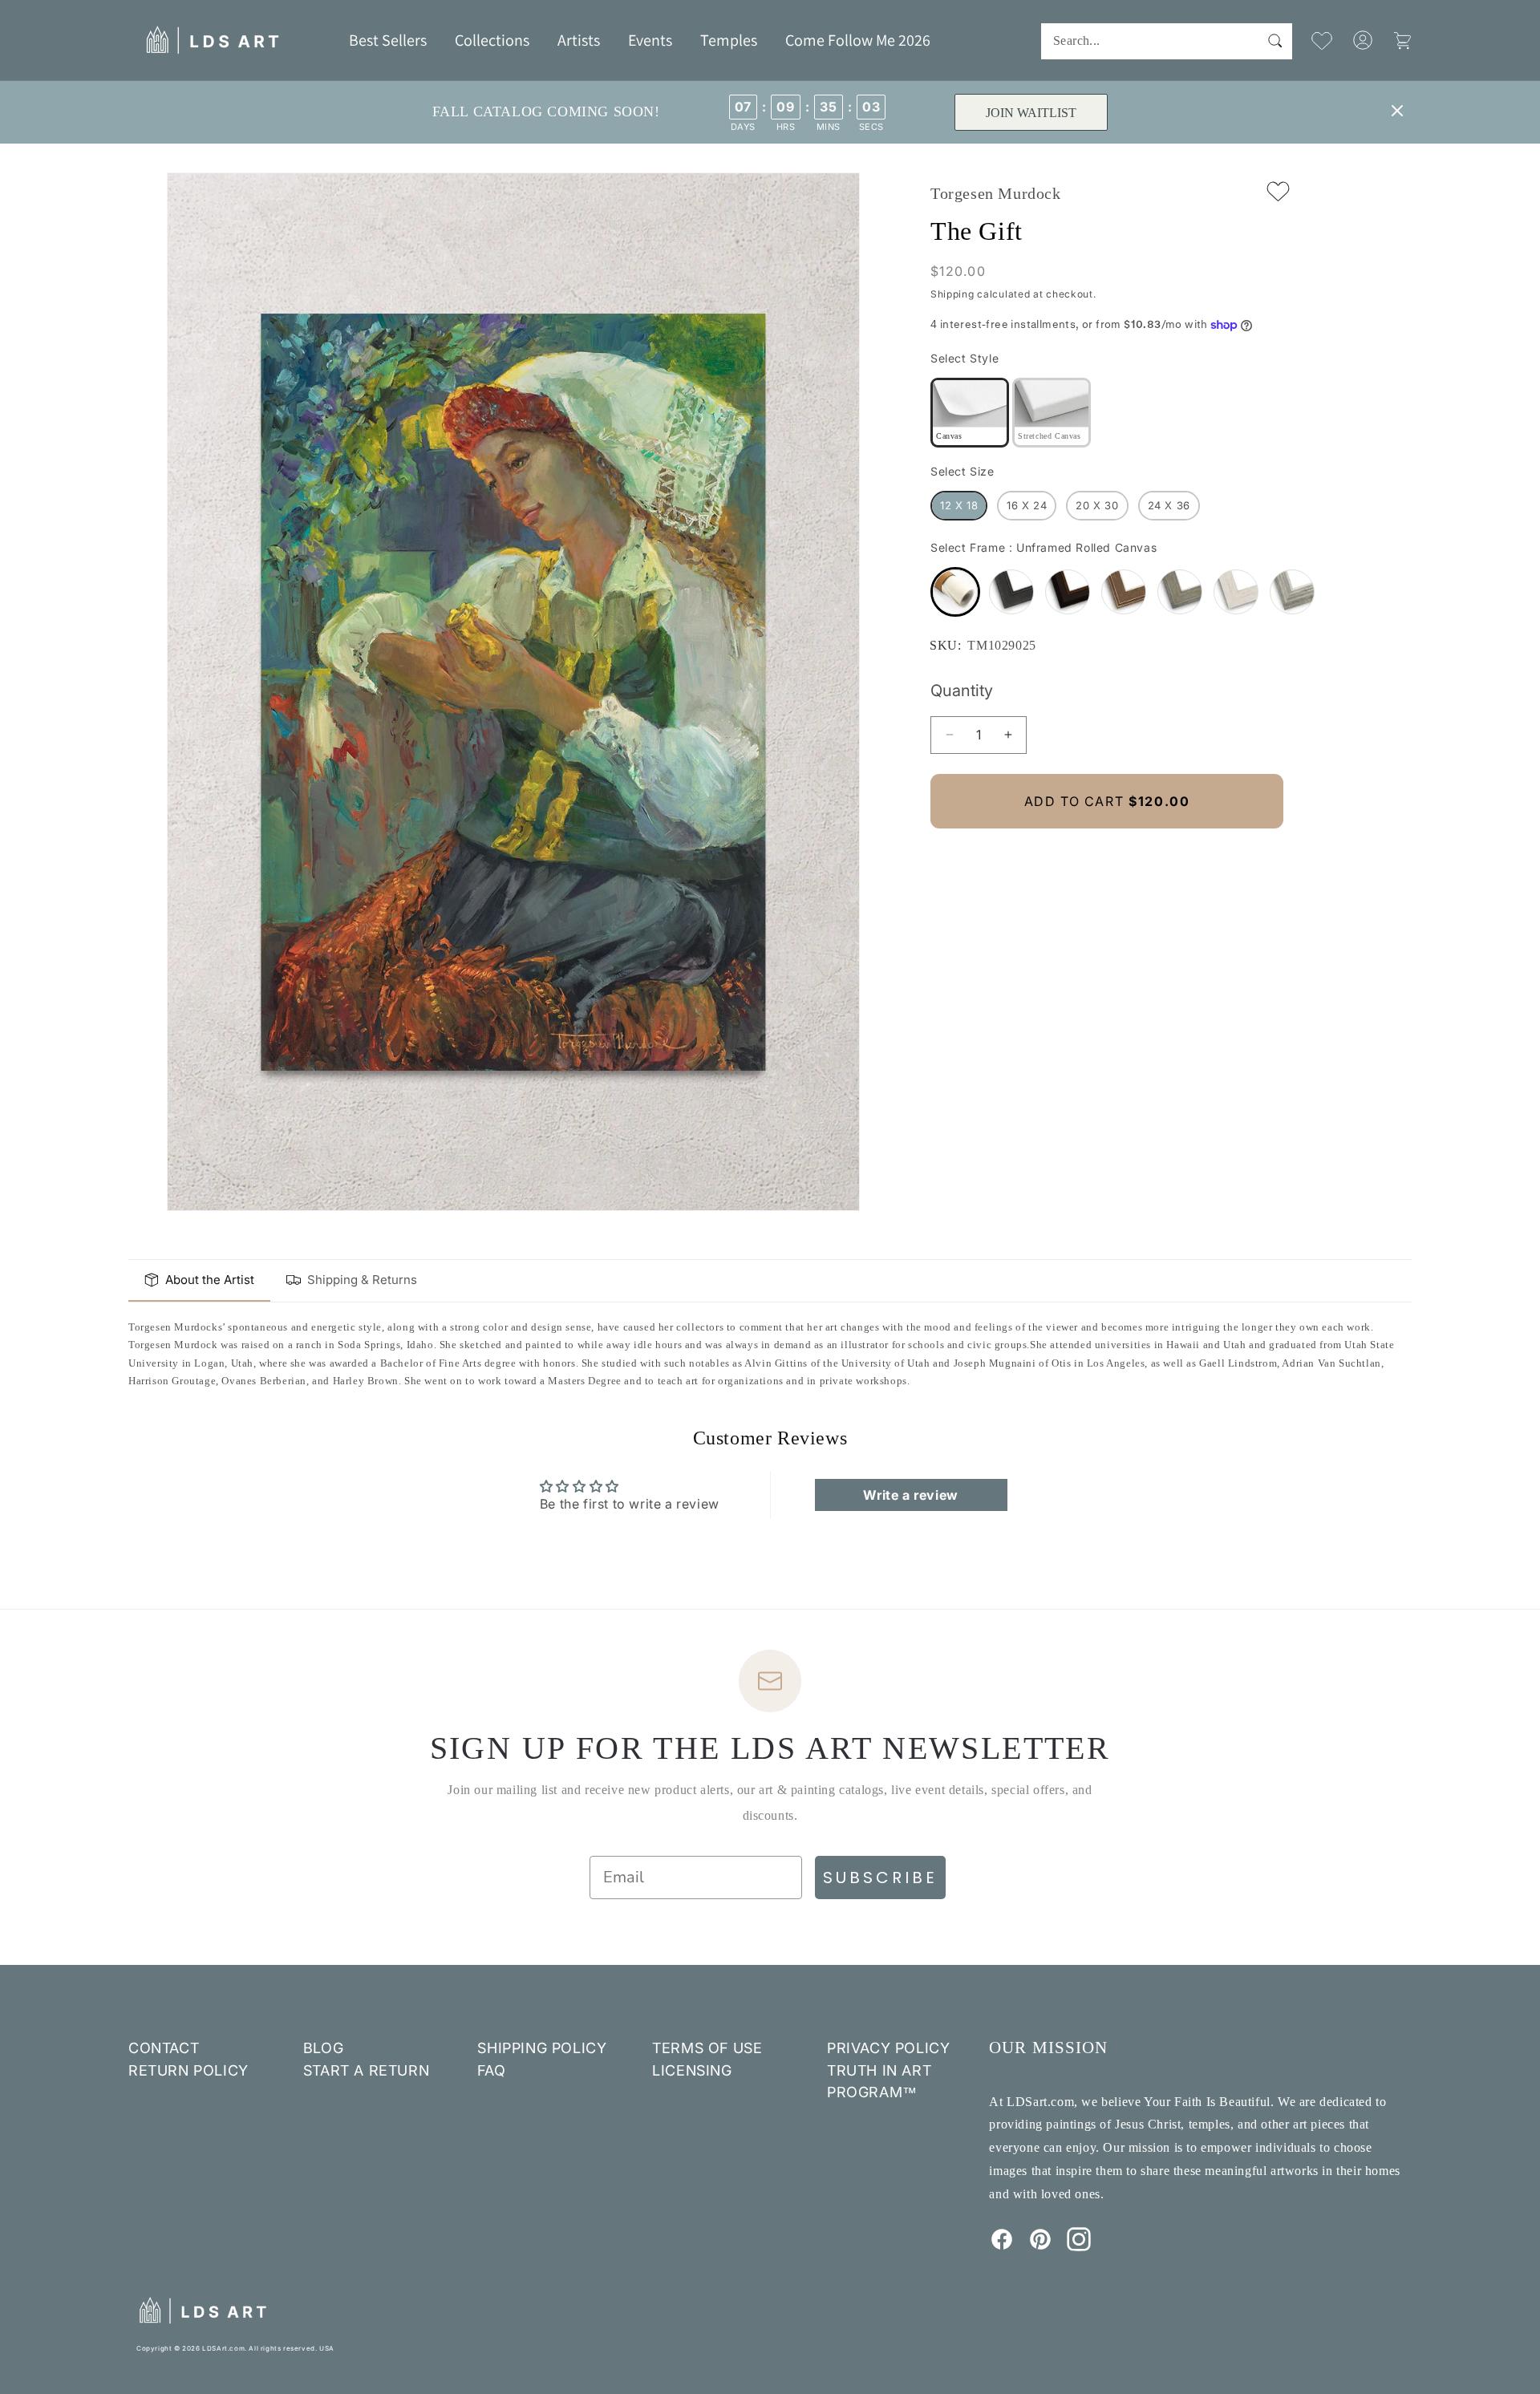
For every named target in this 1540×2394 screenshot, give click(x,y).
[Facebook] (1002, 2246)
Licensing (692, 2070)
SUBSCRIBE (880, 1878)
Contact (164, 2048)
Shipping (952, 294)
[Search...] (1275, 41)
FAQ (491, 2070)
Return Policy (188, 2070)
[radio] (970, 413)
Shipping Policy (542, 2048)
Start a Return (366, 2070)
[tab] (199, 1281)
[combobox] (1167, 41)
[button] (492, 40)
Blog (323, 2048)
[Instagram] (1079, 2246)
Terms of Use (707, 2048)
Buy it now (1107, 855)
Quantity (962, 691)
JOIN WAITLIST (1030, 113)
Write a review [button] (910, 1495)
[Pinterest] (1040, 2246)
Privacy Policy (888, 2048)
